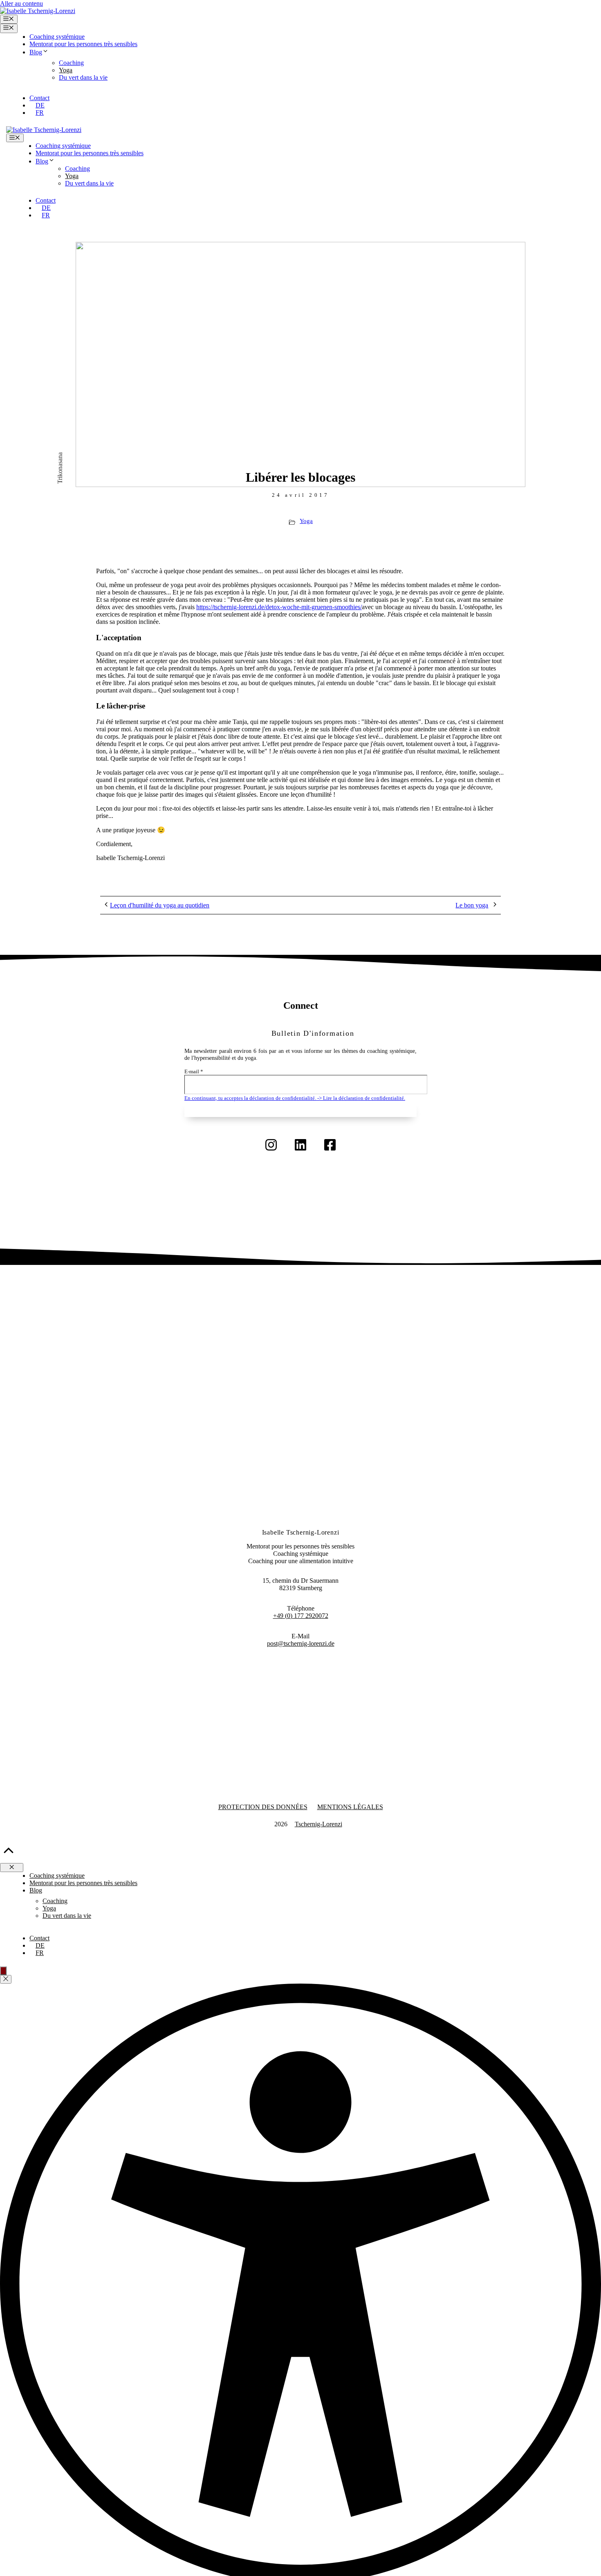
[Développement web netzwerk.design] (263, 1824)
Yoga (66, 70)
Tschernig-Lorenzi (318, 1824)
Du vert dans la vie (83, 77)
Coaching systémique (57, 37)
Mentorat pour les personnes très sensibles (83, 44)
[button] (313, 1033)
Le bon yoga (472, 905)
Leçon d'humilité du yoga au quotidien (160, 905)
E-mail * (194, 1072)
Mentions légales (350, 1807)
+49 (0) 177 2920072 (301, 1616)
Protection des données (263, 1807)
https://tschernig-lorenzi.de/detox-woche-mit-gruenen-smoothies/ (279, 607)
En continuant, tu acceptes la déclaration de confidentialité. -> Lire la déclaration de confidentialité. (295, 1098)
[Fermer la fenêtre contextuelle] (6, 1979)
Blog (36, 52)
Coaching (71, 63)
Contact (39, 98)
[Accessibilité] (3, 1971)
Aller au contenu (21, 3)
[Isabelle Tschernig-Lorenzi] (44, 130)
